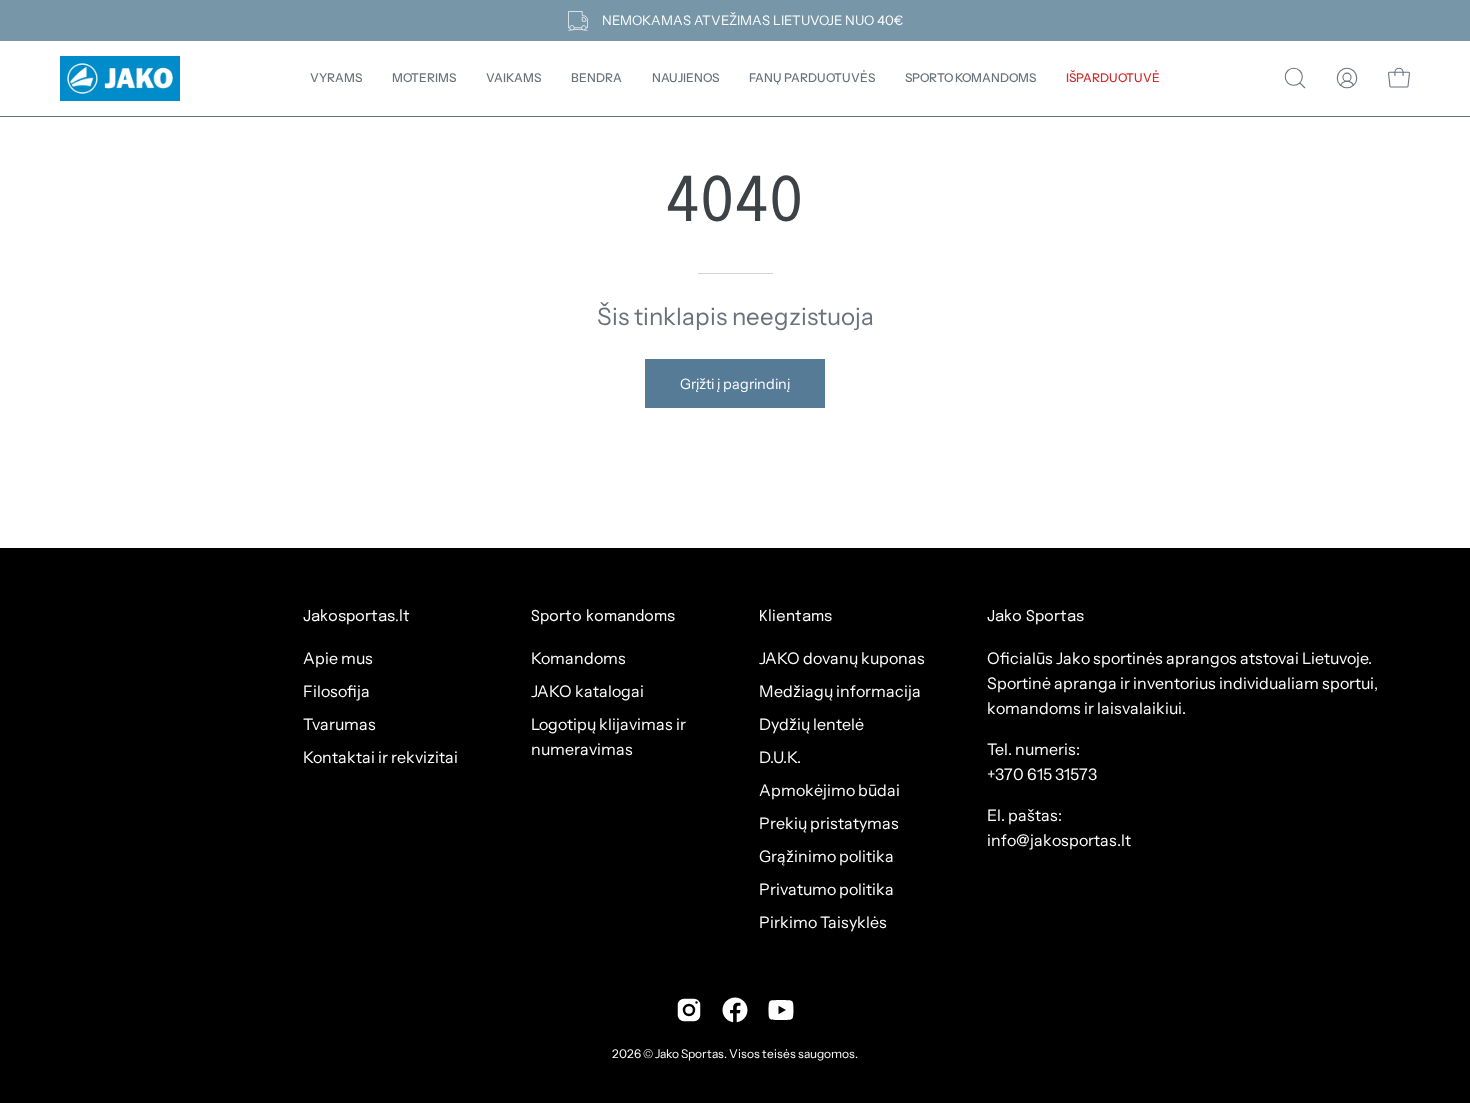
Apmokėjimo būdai (829, 790)
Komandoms (578, 658)
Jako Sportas (689, 1053)
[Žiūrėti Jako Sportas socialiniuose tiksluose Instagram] (689, 1010)
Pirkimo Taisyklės (823, 922)
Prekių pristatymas (829, 823)
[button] (596, 78)
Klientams (795, 617)
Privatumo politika (826, 889)
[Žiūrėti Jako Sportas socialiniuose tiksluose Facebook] (735, 1010)
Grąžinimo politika (826, 856)
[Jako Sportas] (120, 78)
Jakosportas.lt (356, 617)
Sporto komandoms (603, 617)
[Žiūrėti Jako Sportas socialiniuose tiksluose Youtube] (781, 1010)
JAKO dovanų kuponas (842, 658)
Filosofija (336, 691)
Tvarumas (339, 724)
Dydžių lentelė (811, 724)
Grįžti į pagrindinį (735, 384)
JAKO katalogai (587, 691)
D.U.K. (780, 757)
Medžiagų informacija (840, 691)
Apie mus (338, 658)
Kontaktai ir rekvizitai (380, 757)
